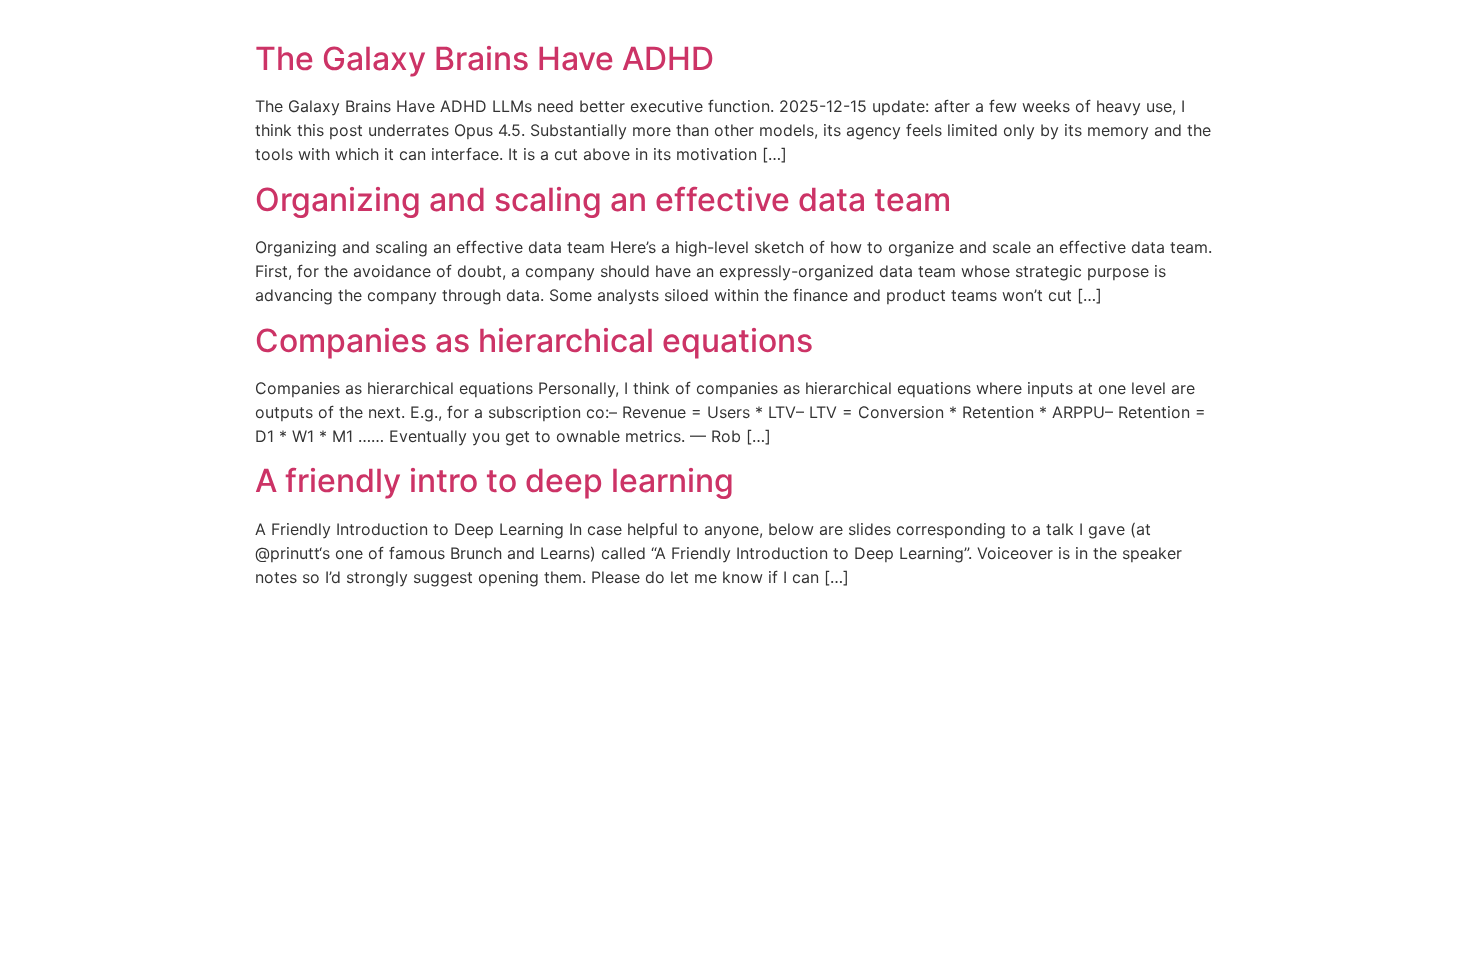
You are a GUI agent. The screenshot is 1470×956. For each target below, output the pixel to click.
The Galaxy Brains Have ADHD (484, 58)
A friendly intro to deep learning (494, 480)
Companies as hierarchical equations (534, 340)
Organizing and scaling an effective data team (603, 199)
